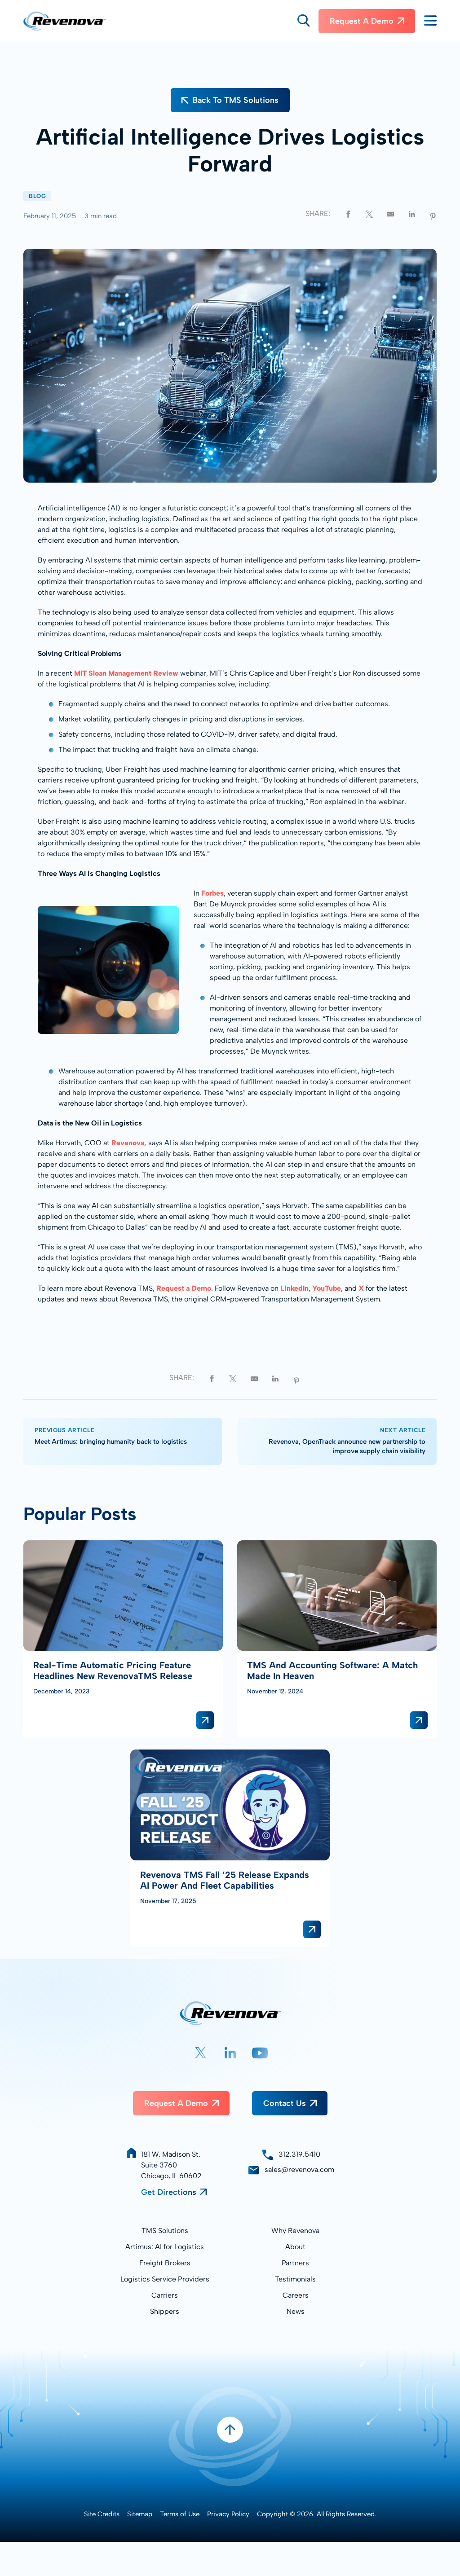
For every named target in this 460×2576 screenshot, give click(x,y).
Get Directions (169, 2192)
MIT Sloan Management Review (126, 673)
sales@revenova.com (299, 2169)
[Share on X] (369, 213)
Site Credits (102, 2514)
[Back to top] (230, 2430)
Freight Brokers (165, 2263)
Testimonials (295, 2279)
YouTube (327, 1288)
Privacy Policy (228, 2514)
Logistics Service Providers (165, 2279)
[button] (303, 21)
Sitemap (140, 2514)
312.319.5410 (299, 2154)
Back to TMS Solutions (235, 100)
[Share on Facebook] (348, 213)
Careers (296, 2295)
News (296, 2311)
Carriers (165, 2295)
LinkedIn (294, 1288)
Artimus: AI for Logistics (165, 2247)
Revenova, (129, 1143)
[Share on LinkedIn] (412, 213)
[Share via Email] (390, 213)
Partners (295, 2263)
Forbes (212, 893)
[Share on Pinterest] (433, 215)
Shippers (165, 2311)
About (295, 2247)
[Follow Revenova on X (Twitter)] (201, 2053)
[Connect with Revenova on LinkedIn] (230, 2053)
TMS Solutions (165, 2231)
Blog (37, 196)
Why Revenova (295, 2231)
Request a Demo (362, 21)
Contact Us (285, 2103)
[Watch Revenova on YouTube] (260, 2053)
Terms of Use (180, 2514)
